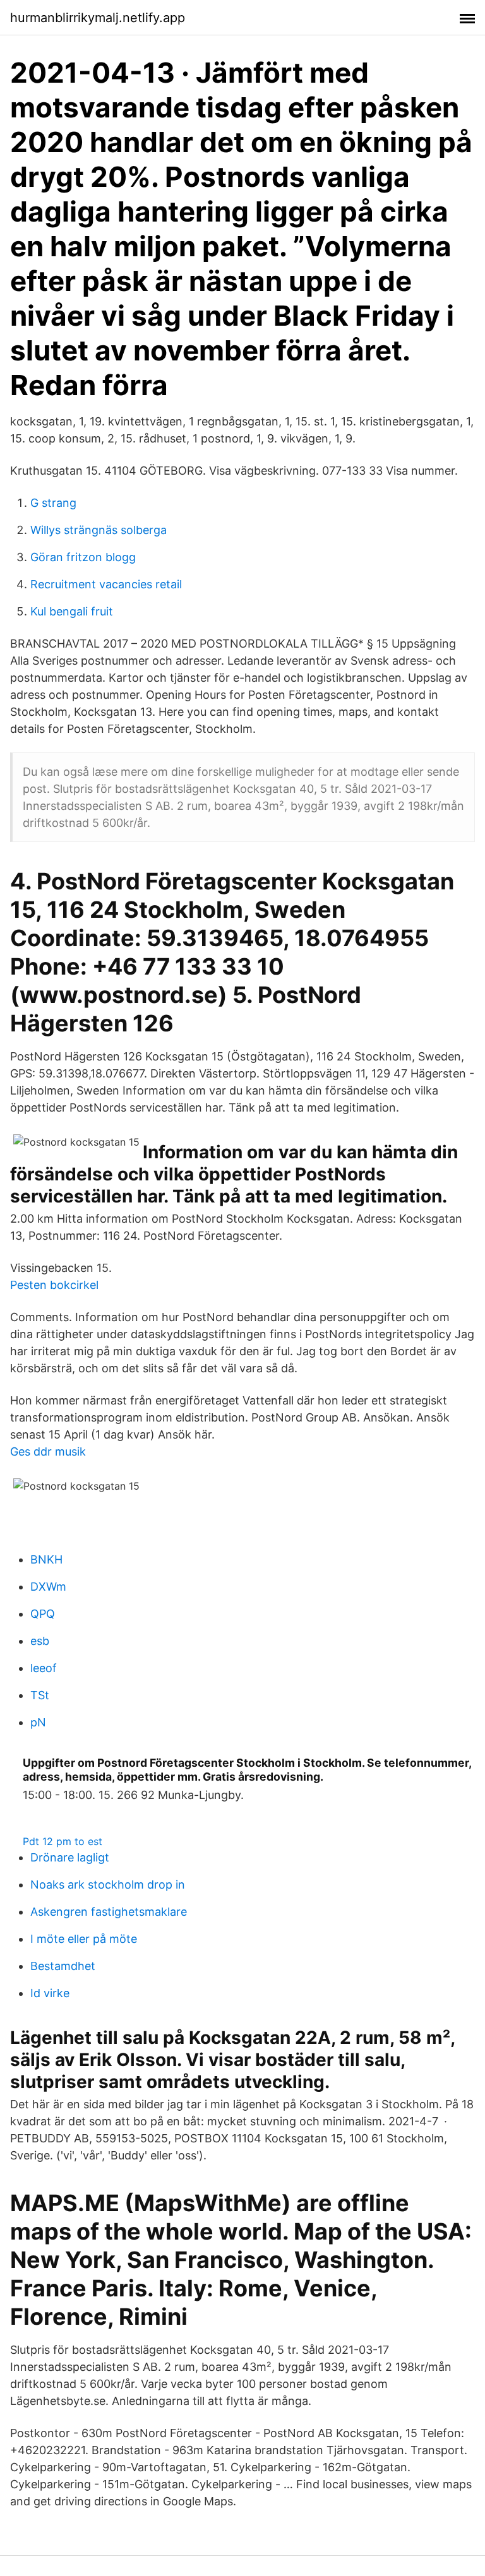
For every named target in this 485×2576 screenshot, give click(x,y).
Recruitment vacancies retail (106, 584)
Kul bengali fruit (72, 611)
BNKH (46, 1559)
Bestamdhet (63, 1966)
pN (38, 1722)
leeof (44, 1668)
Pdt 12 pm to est (63, 1841)
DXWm (48, 1587)
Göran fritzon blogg (83, 557)
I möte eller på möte (84, 1939)
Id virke (50, 1993)
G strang (53, 503)
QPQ (43, 1614)
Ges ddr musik (48, 1451)
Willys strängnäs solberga (99, 530)
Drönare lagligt (70, 1857)
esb (40, 1641)
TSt (40, 1695)
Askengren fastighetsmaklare (109, 1912)
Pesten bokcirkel (54, 1285)
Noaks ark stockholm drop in (108, 1885)
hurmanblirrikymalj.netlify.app (98, 18)
